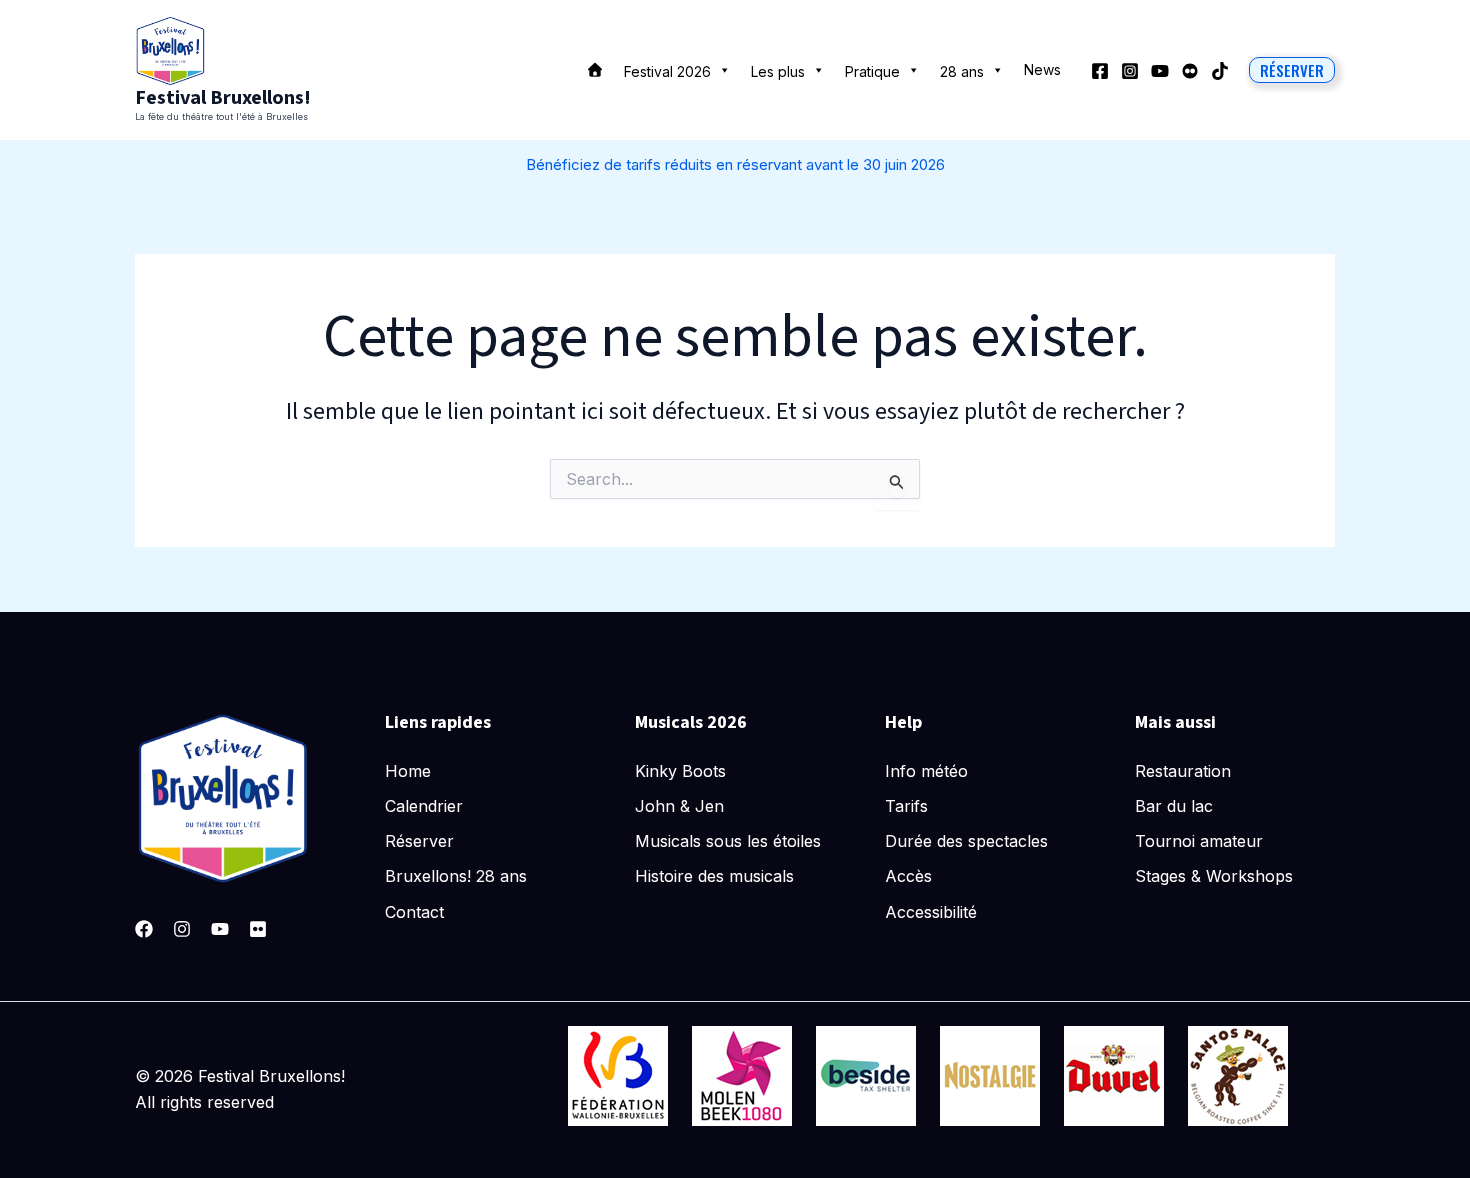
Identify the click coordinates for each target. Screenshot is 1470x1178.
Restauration (1183, 771)
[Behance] (1190, 71)
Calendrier (424, 806)
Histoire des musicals (714, 876)
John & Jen (679, 806)
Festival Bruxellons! (223, 98)
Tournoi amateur (1199, 841)
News (1042, 69)
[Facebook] (1100, 71)
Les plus (778, 71)
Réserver (419, 841)
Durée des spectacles (966, 841)
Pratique (872, 71)
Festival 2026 (667, 71)
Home (408, 771)
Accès (908, 876)
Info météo (926, 771)
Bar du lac (1174, 806)
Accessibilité (931, 912)
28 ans (962, 71)
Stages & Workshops (1214, 876)
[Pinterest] (258, 929)
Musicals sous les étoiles (728, 841)
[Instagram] (1130, 71)
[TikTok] (1220, 71)
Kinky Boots (680, 771)
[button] (1292, 70)
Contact (414, 912)
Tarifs (906, 806)
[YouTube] (1160, 71)
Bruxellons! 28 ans (456, 876)
